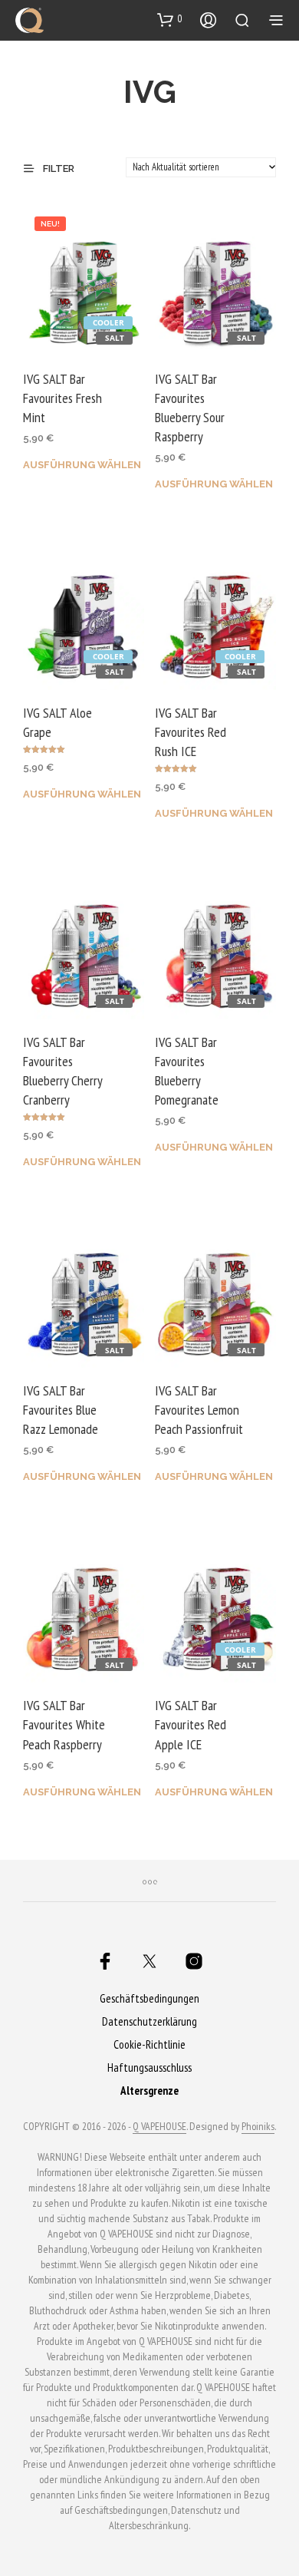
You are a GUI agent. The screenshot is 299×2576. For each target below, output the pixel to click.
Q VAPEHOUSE (159, 2127)
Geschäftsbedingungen (149, 1998)
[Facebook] (105, 1961)
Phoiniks (258, 2127)
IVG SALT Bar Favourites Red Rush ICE (191, 732)
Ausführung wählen (82, 465)
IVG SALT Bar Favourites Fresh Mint (62, 398)
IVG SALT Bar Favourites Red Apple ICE (191, 1724)
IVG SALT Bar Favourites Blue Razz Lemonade (61, 1410)
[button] (170, 19)
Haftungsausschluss (149, 2067)
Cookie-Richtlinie (149, 2044)
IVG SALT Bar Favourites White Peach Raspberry (64, 1724)
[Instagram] (194, 1961)
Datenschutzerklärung (149, 2021)
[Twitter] (149, 1961)
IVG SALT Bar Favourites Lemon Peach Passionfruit (199, 1410)
